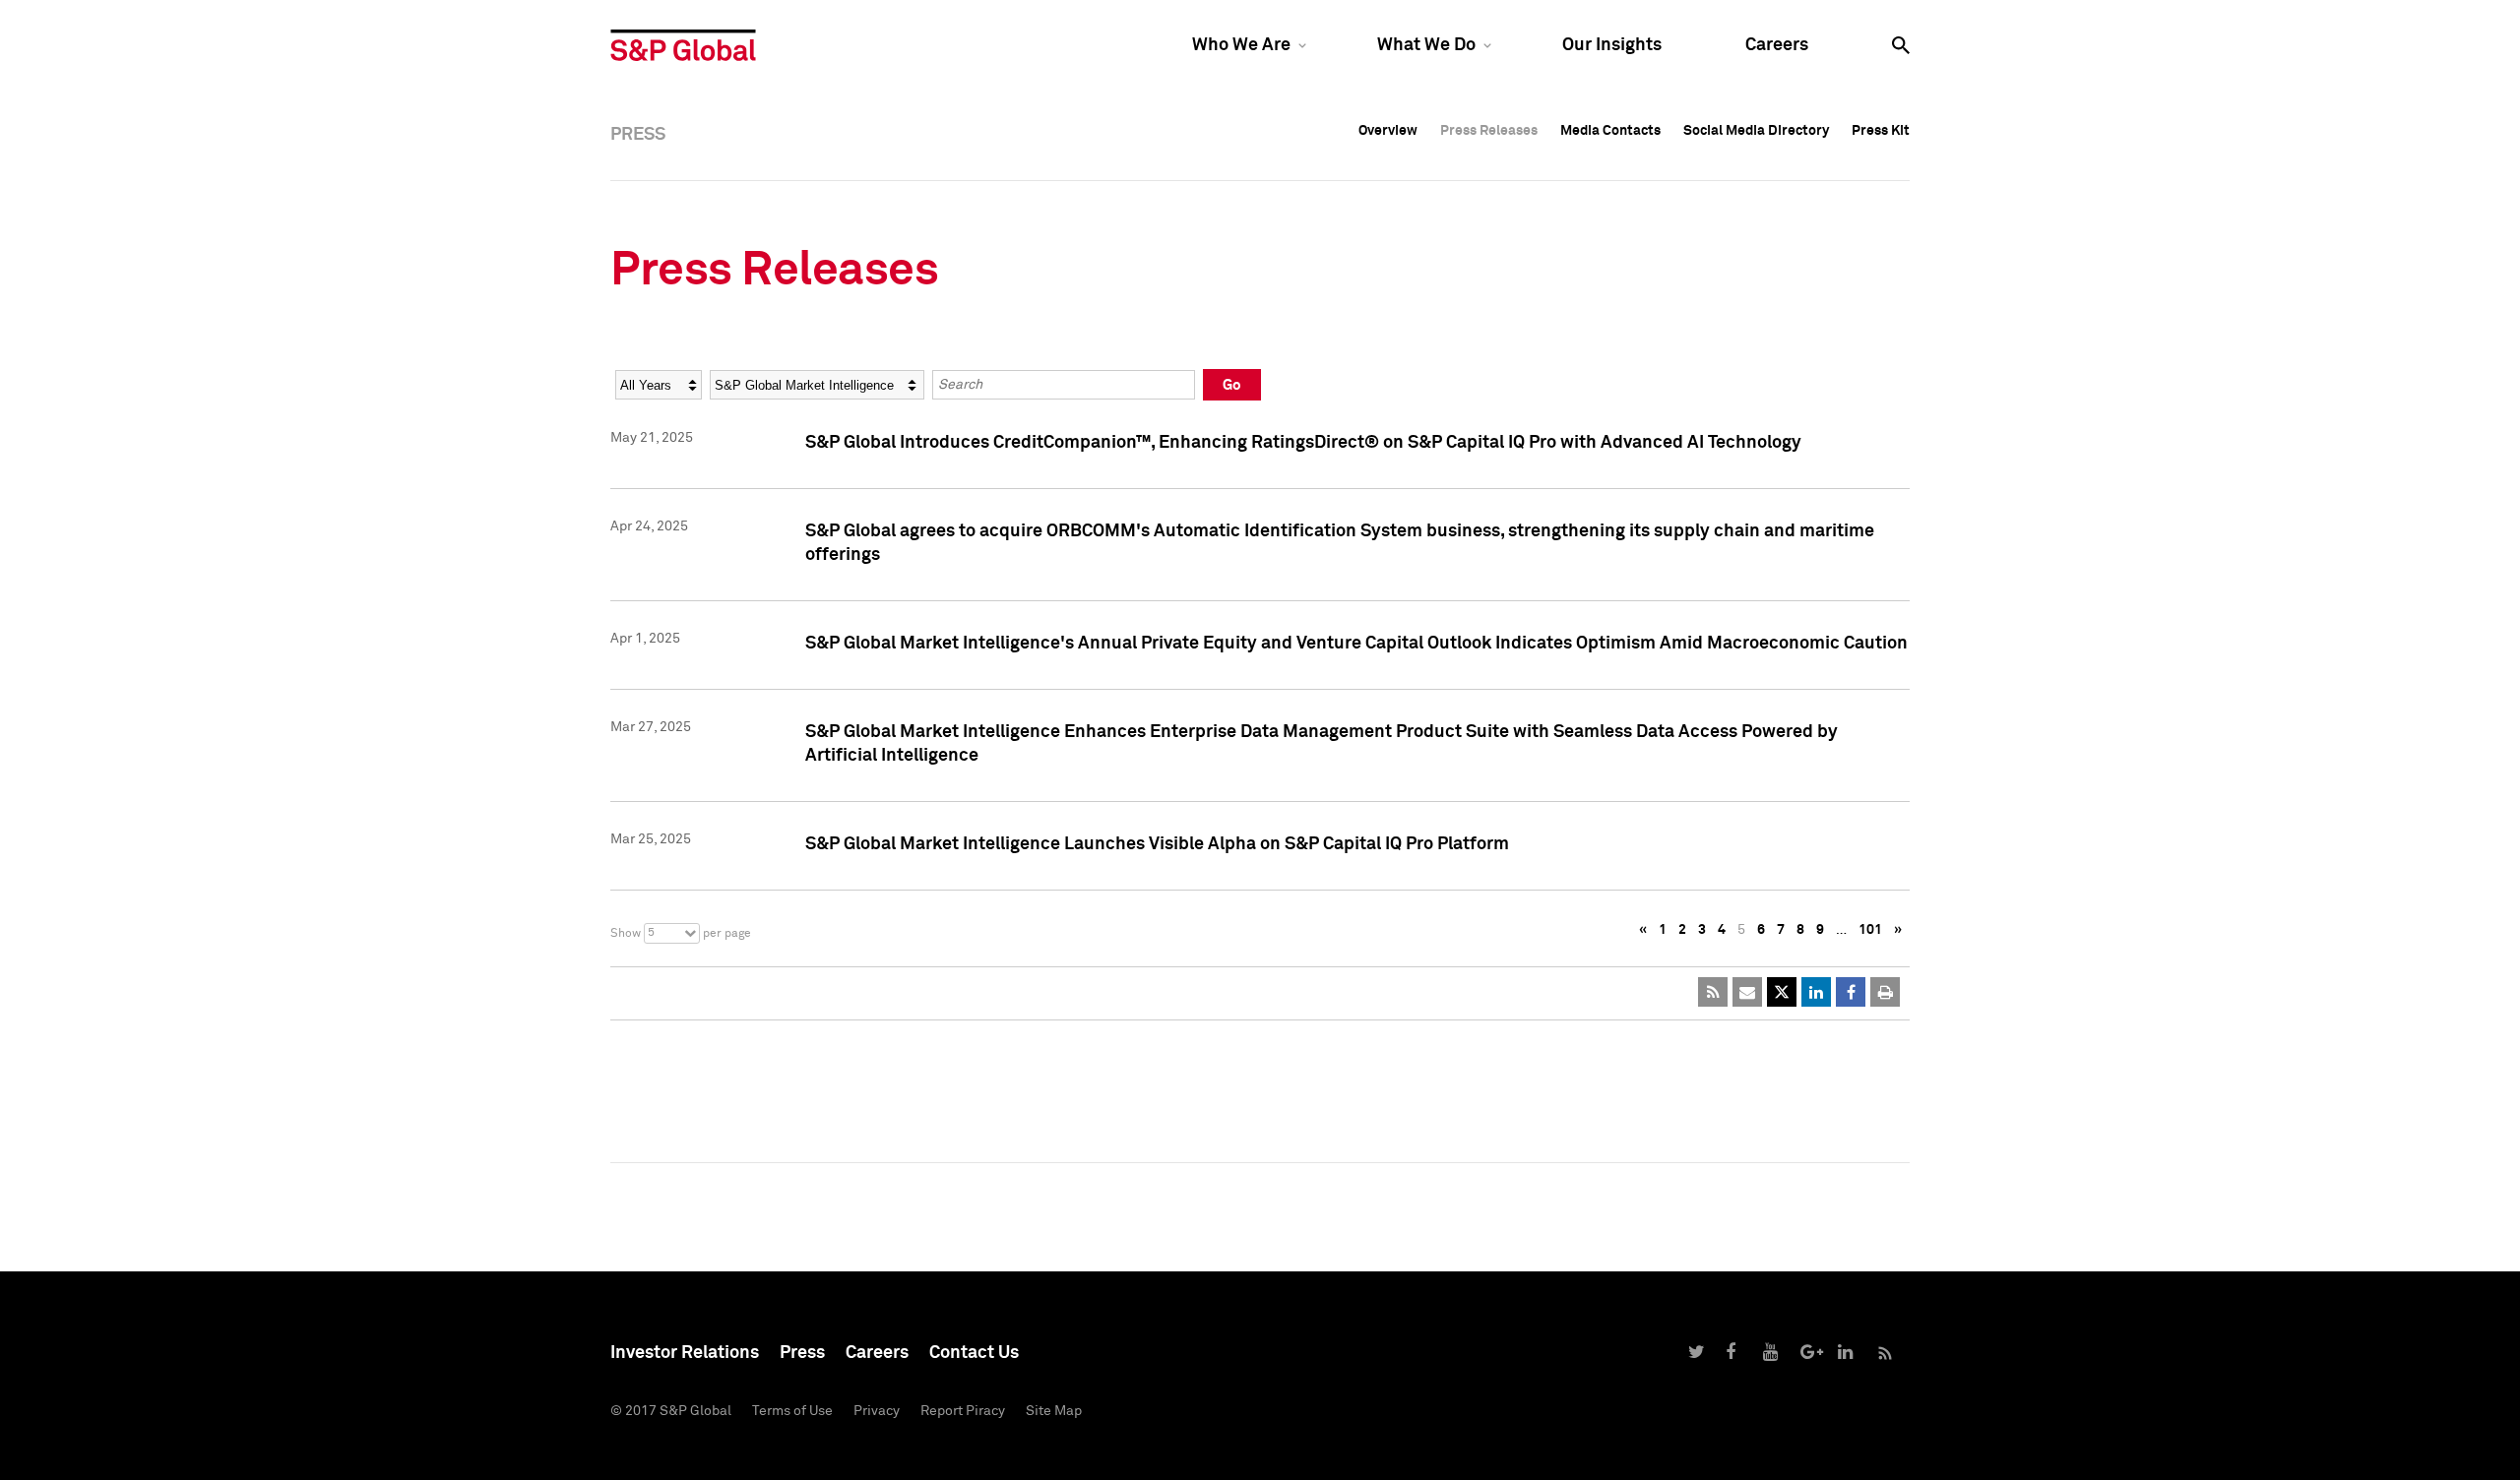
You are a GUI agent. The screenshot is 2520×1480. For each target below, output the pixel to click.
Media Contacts (1610, 131)
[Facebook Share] (1851, 992)
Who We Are (1241, 45)
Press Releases (1489, 131)
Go (1232, 385)
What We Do (1426, 45)
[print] (1885, 992)
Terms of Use (792, 1411)
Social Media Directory (1756, 131)
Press (802, 1353)
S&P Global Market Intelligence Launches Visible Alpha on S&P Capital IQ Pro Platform (1157, 844)
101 (1870, 930)
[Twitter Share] (1782, 992)
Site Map (1054, 1411)
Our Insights (1612, 45)
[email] (1747, 992)
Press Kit (1881, 131)
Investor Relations (685, 1353)
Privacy (877, 1411)
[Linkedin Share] (1816, 992)
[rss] (1713, 992)
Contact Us (974, 1353)
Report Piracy (963, 1411)
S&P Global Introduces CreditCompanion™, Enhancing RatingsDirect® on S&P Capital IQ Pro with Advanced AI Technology (1303, 443)
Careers (1777, 45)
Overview (1388, 131)
